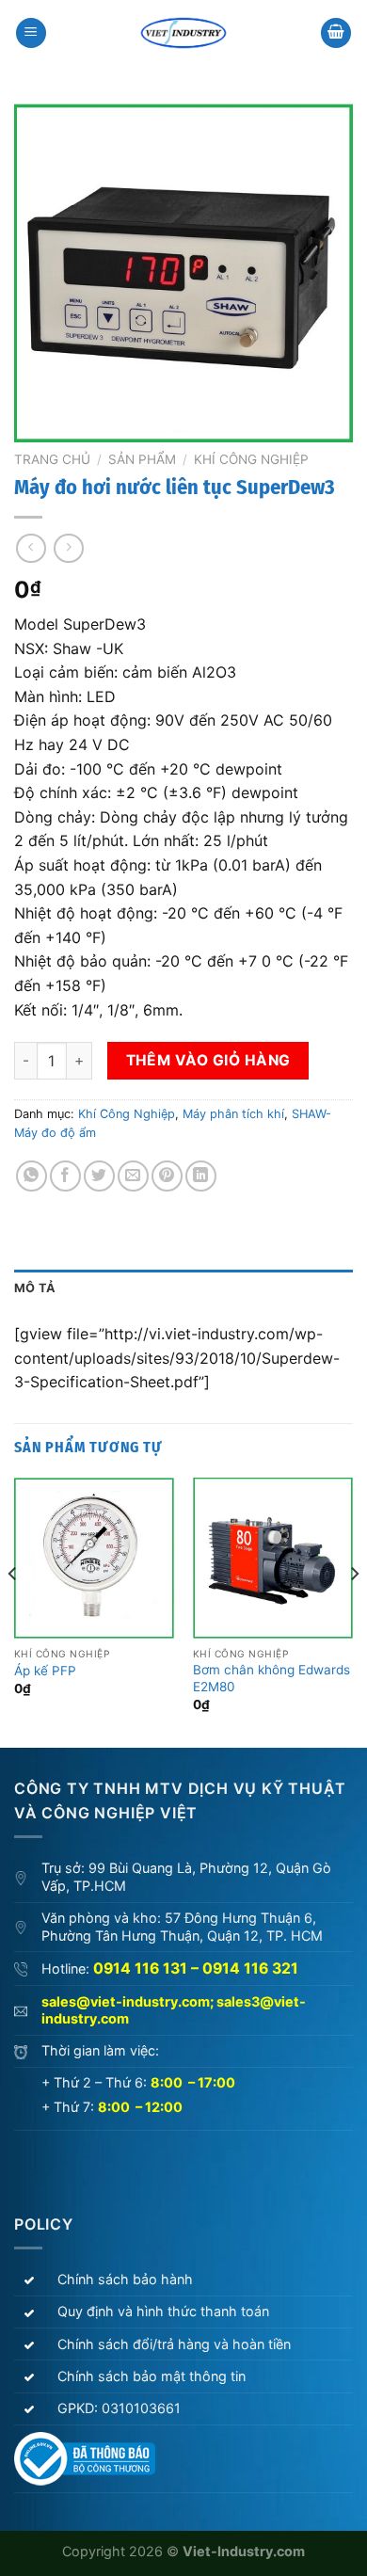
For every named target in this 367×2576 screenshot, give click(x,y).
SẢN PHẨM (142, 459)
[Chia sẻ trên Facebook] (65, 1176)
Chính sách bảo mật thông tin (152, 2376)
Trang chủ (52, 459)
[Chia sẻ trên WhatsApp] (32, 1176)
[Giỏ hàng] (336, 33)
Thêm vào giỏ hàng (208, 1060)
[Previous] (13, 1611)
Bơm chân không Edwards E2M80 (271, 1678)
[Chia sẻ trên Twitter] (99, 1176)
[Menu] (31, 33)
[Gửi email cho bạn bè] (133, 1176)
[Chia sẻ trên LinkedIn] (201, 1176)
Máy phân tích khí (233, 1114)
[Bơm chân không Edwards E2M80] (273, 1558)
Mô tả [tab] (35, 1288)
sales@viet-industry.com (126, 2001)
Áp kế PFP (45, 1671)
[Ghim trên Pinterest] (167, 1176)
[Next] (354, 1611)
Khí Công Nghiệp (251, 459)
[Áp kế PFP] (94, 1558)
